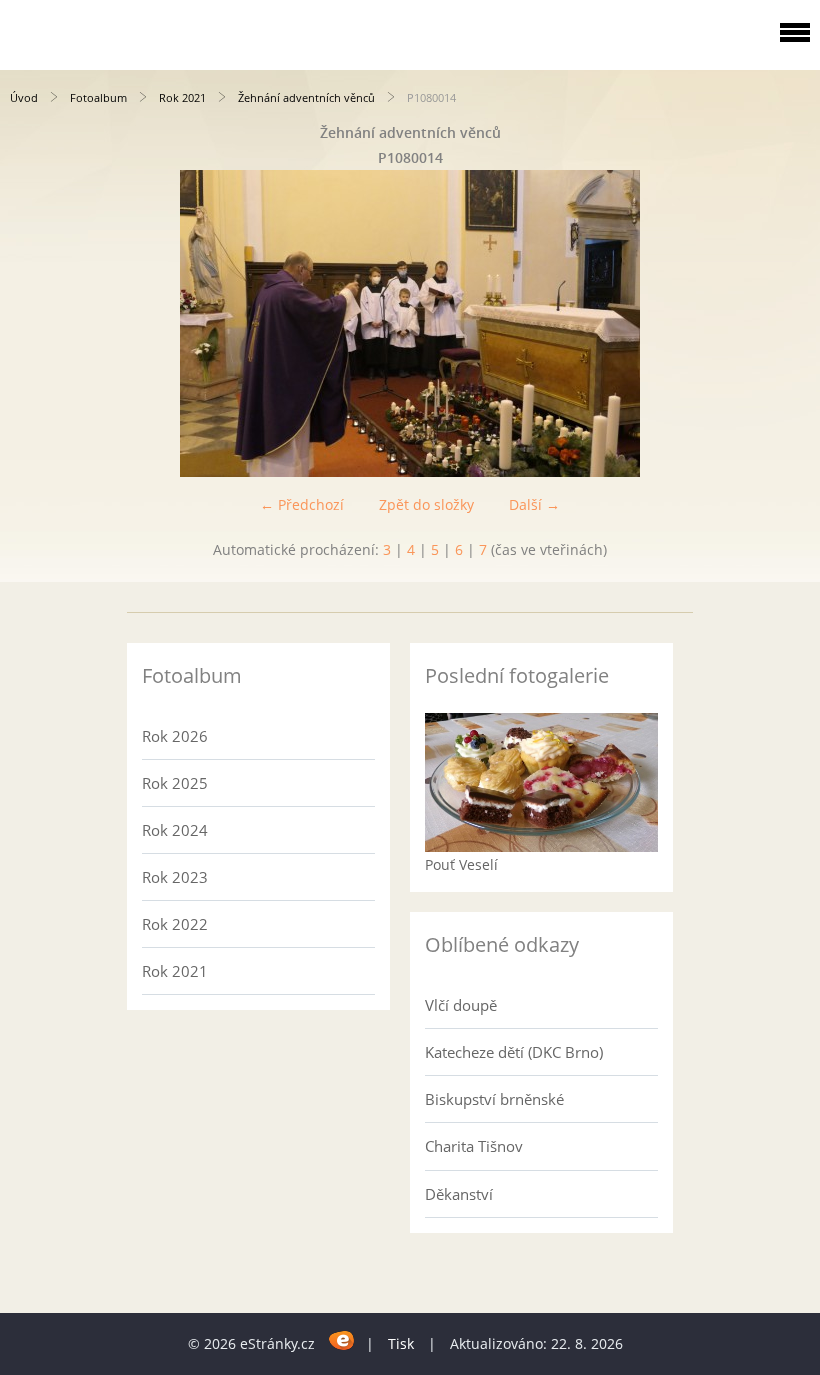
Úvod (24, 97)
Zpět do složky (426, 504)
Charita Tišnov (474, 1146)
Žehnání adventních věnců (306, 97)
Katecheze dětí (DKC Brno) (514, 1052)
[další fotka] (787, 323)
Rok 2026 (175, 736)
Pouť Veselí (461, 864)
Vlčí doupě (461, 1005)
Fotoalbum (98, 97)
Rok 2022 (175, 924)
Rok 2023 (175, 877)
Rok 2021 (182, 97)
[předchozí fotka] (32, 323)
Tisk (401, 1343)
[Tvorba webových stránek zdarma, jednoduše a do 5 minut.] (342, 1340)
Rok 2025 (175, 783)
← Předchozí (302, 504)
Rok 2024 (175, 830)
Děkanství (459, 1194)
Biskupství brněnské (494, 1099)
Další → (534, 504)
